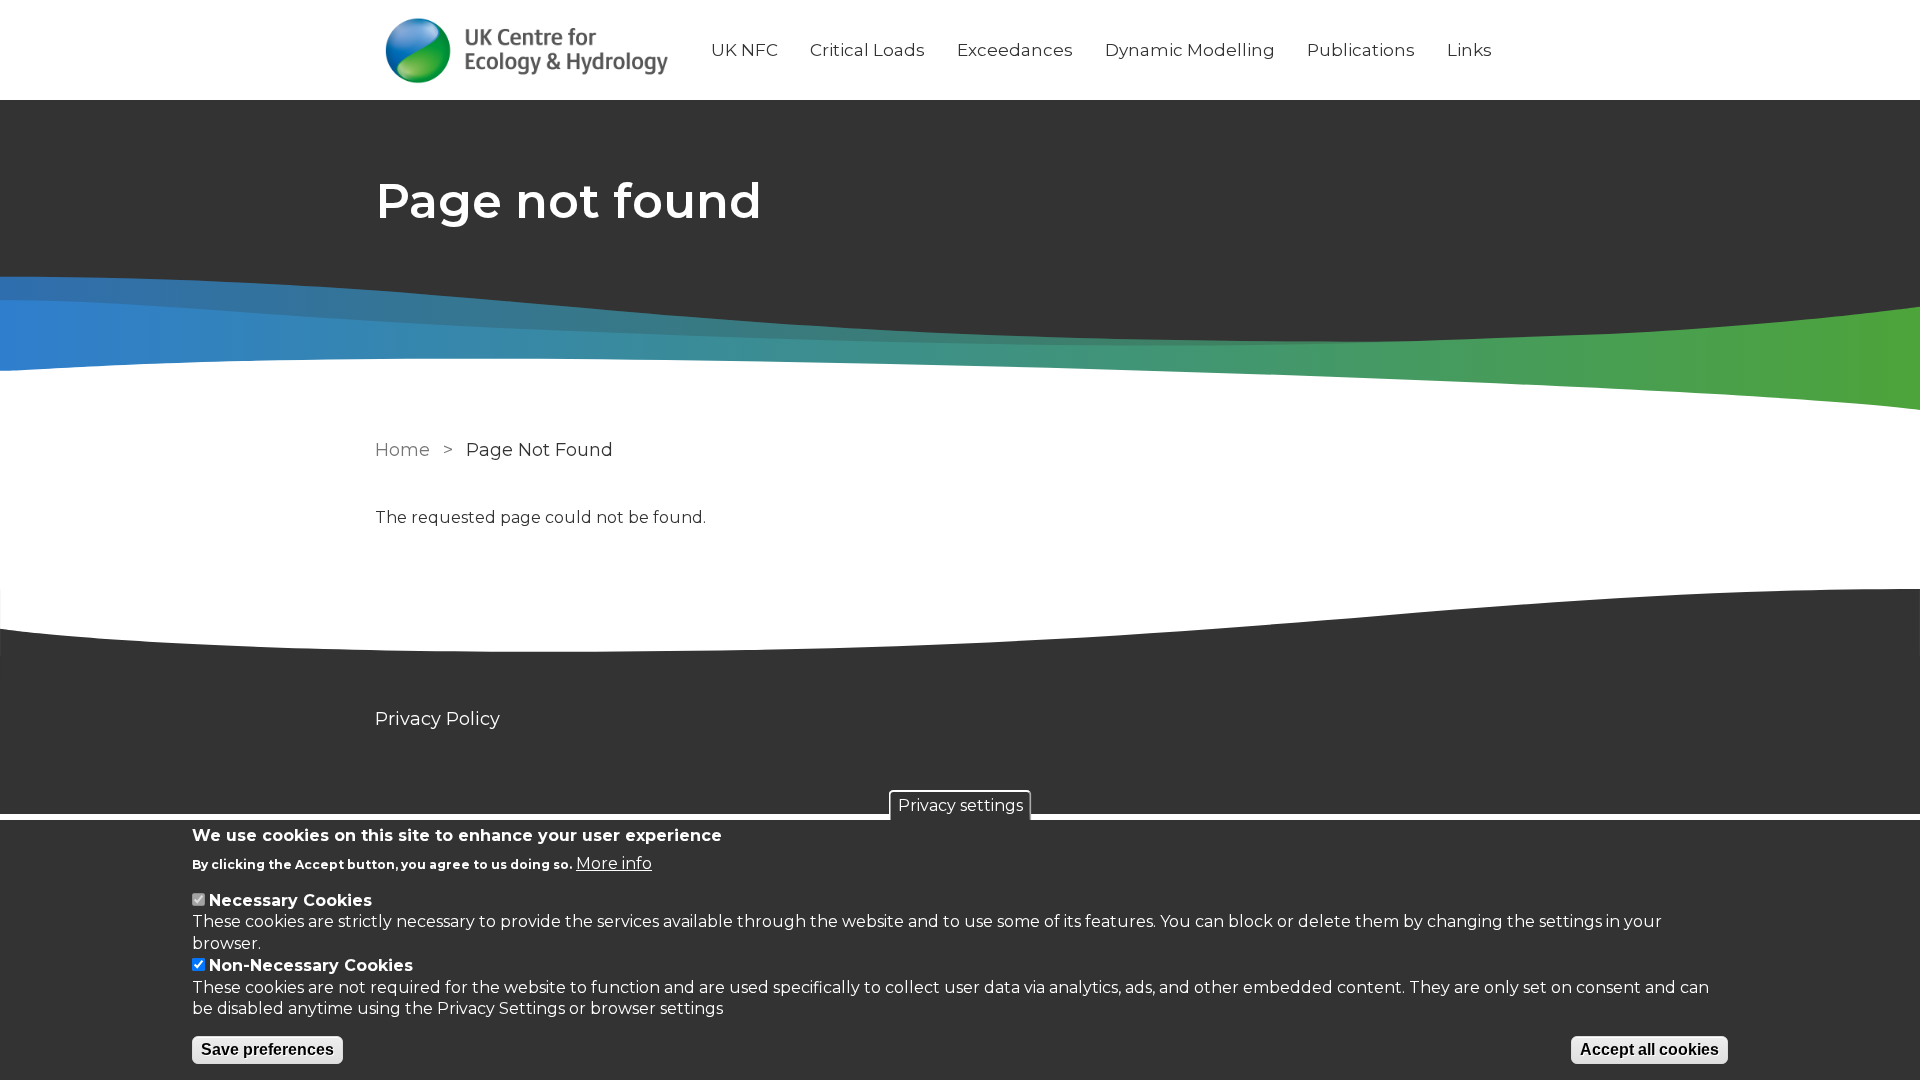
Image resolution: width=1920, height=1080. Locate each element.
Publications (1361, 50)
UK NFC (744, 50)
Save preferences (267, 1049)
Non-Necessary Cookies (311, 965)
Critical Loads (867, 50)
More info (614, 862)
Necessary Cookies (290, 900)
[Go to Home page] (527, 50)
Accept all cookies (1649, 1049)
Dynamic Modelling (1190, 50)
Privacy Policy (437, 719)
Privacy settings (960, 805)
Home (402, 450)
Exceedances (1015, 50)
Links (1469, 50)
